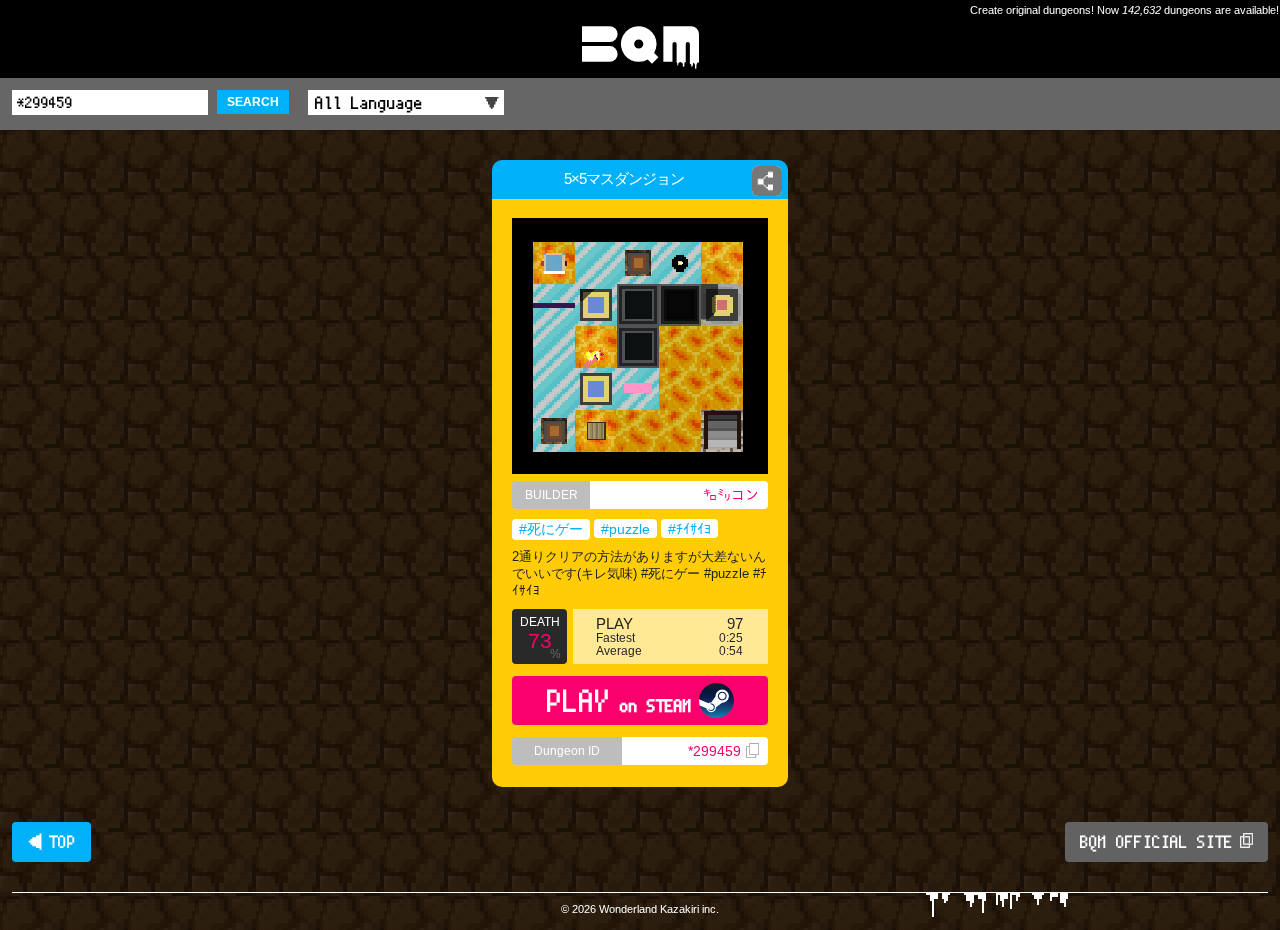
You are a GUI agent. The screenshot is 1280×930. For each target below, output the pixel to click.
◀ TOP (51, 842)
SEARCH (253, 102)
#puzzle (625, 529)
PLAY (619, 700)
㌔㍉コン (731, 495)
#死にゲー (551, 529)
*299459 (714, 751)
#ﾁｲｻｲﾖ (689, 529)
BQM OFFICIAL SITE (1156, 842)
